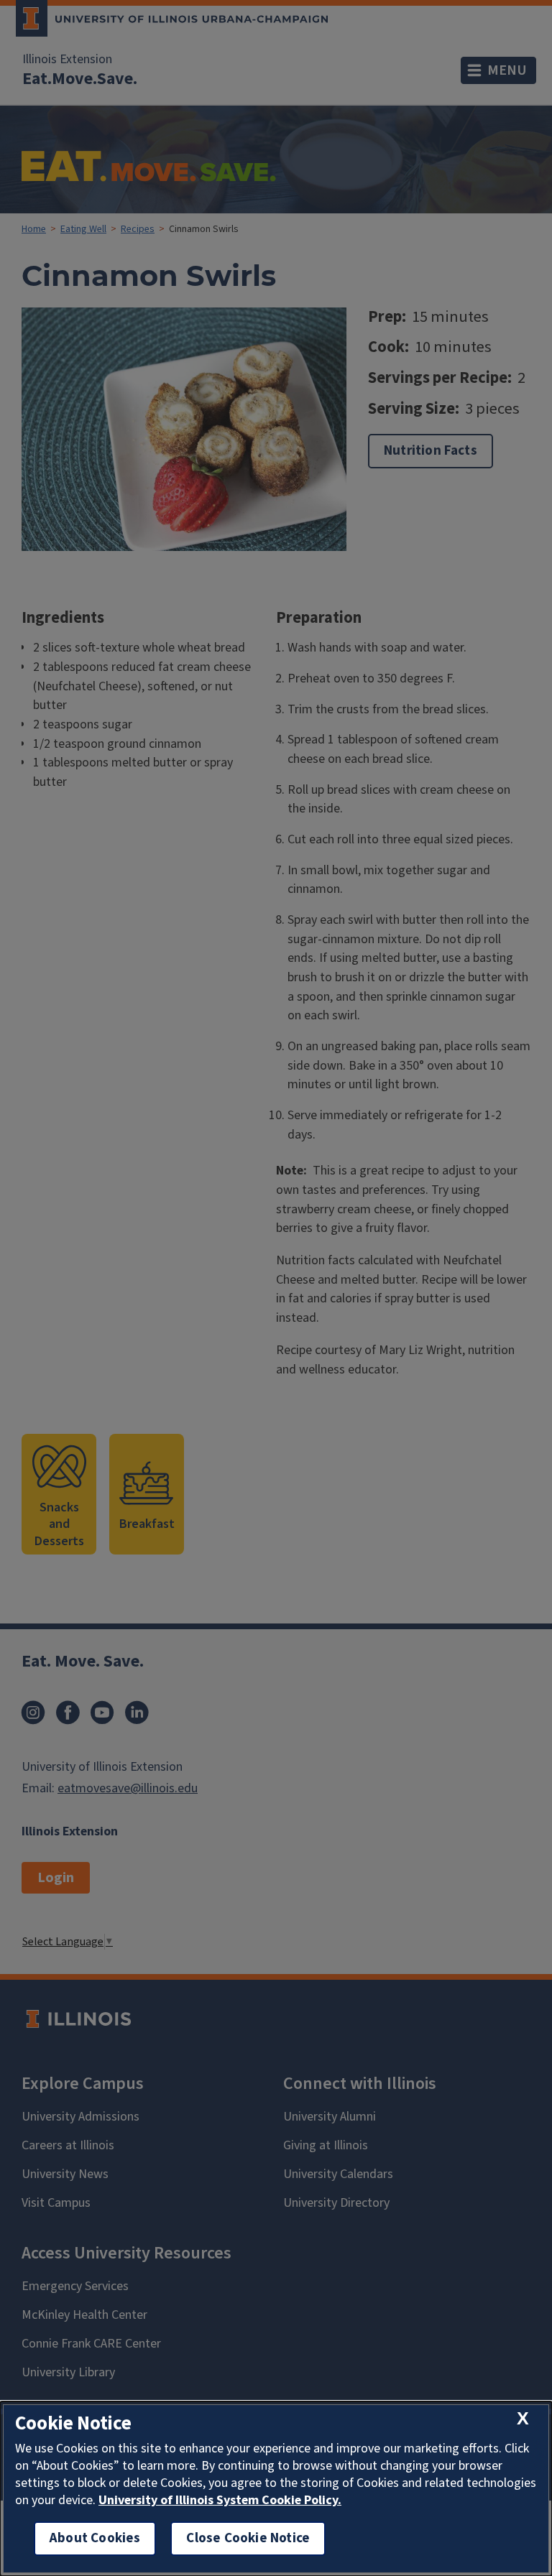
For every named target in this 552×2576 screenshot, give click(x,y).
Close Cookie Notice (248, 2538)
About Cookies (95, 2538)
